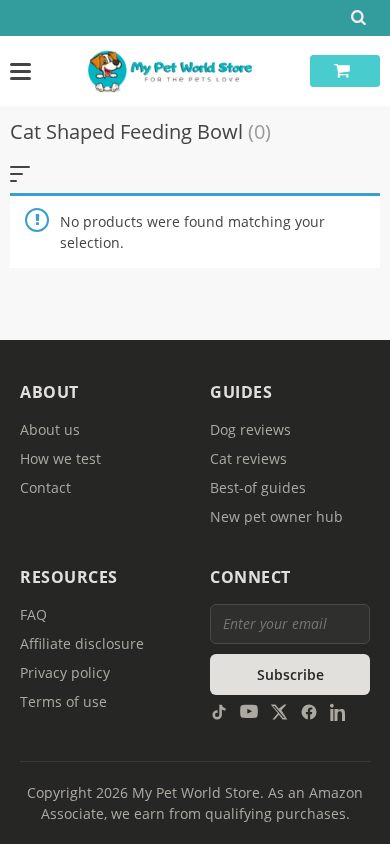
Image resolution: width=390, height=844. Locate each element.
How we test (60, 458)
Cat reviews (248, 458)
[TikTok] (219, 710)
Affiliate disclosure (82, 643)
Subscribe (290, 674)
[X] (279, 710)
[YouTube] (249, 710)
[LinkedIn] (339, 710)
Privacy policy (65, 672)
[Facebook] (309, 710)
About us (50, 429)
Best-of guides (258, 487)
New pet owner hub (276, 516)
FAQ (33, 614)
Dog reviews (250, 429)
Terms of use (63, 701)
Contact (45, 487)
